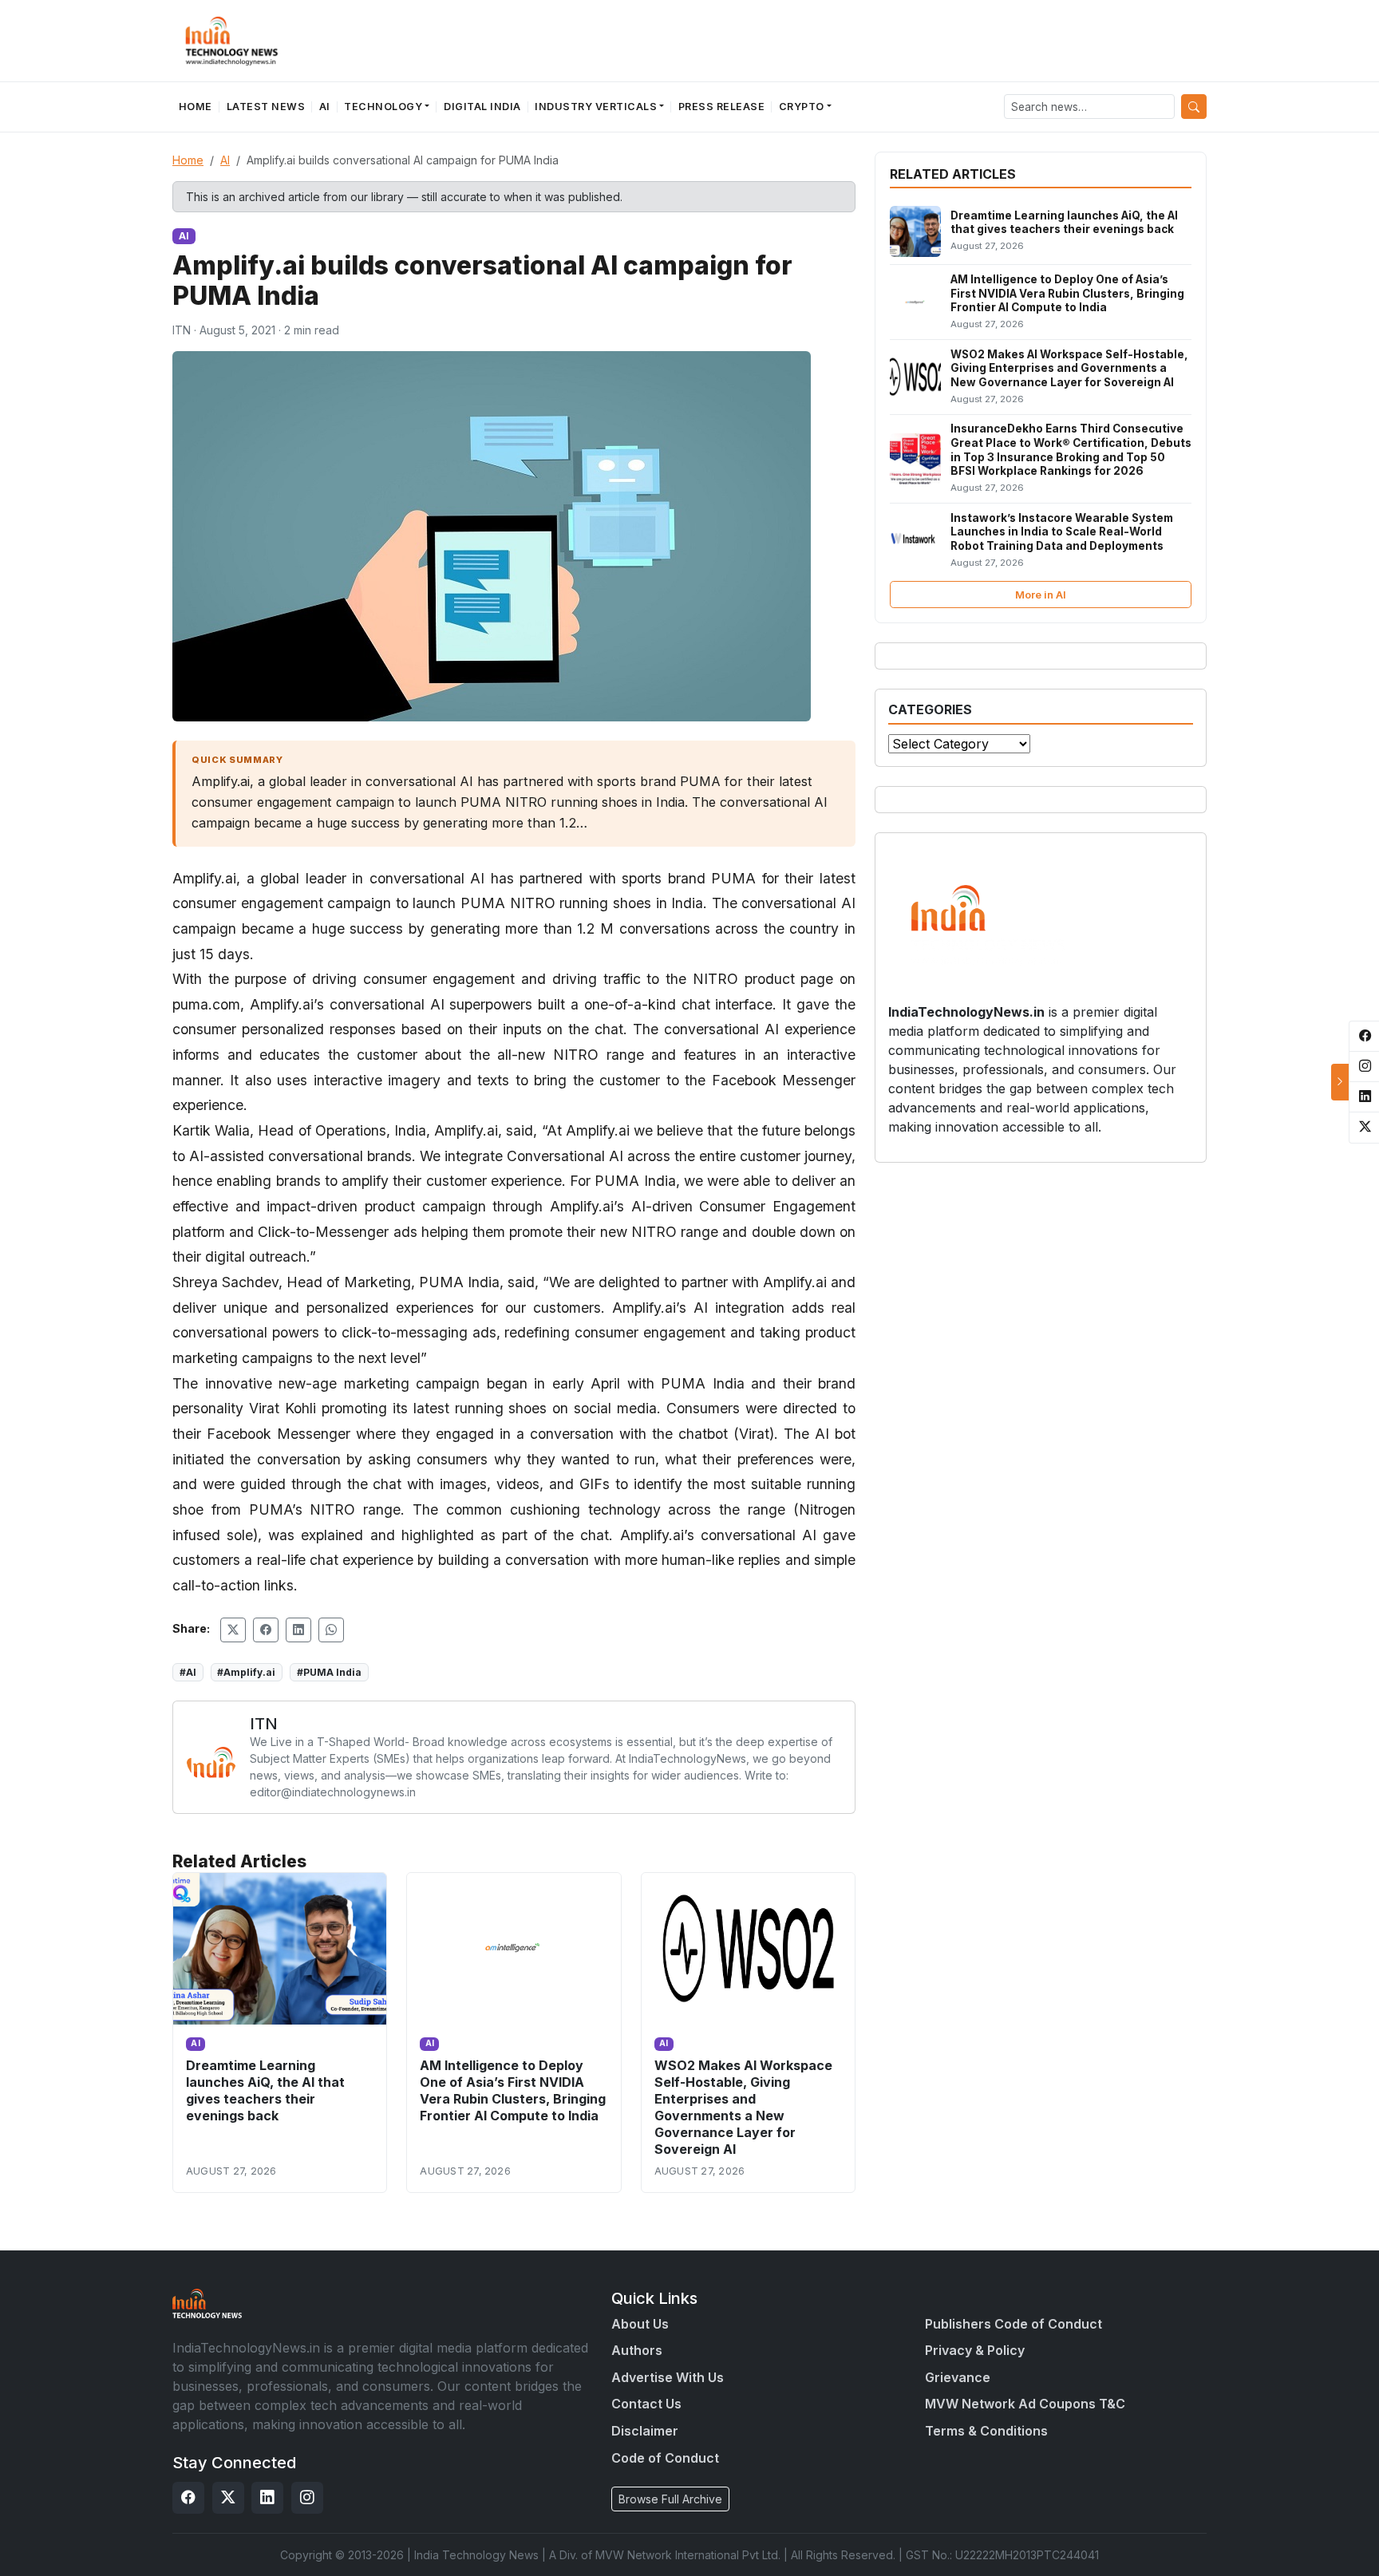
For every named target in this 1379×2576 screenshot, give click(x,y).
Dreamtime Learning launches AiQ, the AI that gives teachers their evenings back (265, 2090)
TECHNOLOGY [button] (383, 107)
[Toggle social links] (1340, 1082)
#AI (188, 1672)
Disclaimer (645, 2431)
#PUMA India (329, 1672)
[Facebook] (188, 2498)
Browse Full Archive (670, 2499)
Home (196, 107)
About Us (640, 2324)
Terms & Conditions (986, 2431)
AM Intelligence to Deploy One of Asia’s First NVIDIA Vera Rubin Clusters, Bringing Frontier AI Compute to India (513, 2090)
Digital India (482, 107)
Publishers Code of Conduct (1014, 2324)
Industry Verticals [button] (596, 107)
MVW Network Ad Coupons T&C (1025, 2404)
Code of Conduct (665, 2458)
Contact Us (646, 2404)
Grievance (958, 2377)
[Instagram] (307, 2498)
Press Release (722, 107)
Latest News (266, 107)
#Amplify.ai (246, 1672)
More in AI (1041, 595)
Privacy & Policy (975, 2350)
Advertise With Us (668, 2377)
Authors (637, 2350)
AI (325, 107)
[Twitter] (228, 2498)
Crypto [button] (802, 107)
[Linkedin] (267, 2498)
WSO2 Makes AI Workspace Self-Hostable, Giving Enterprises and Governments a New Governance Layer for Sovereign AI (743, 2108)
